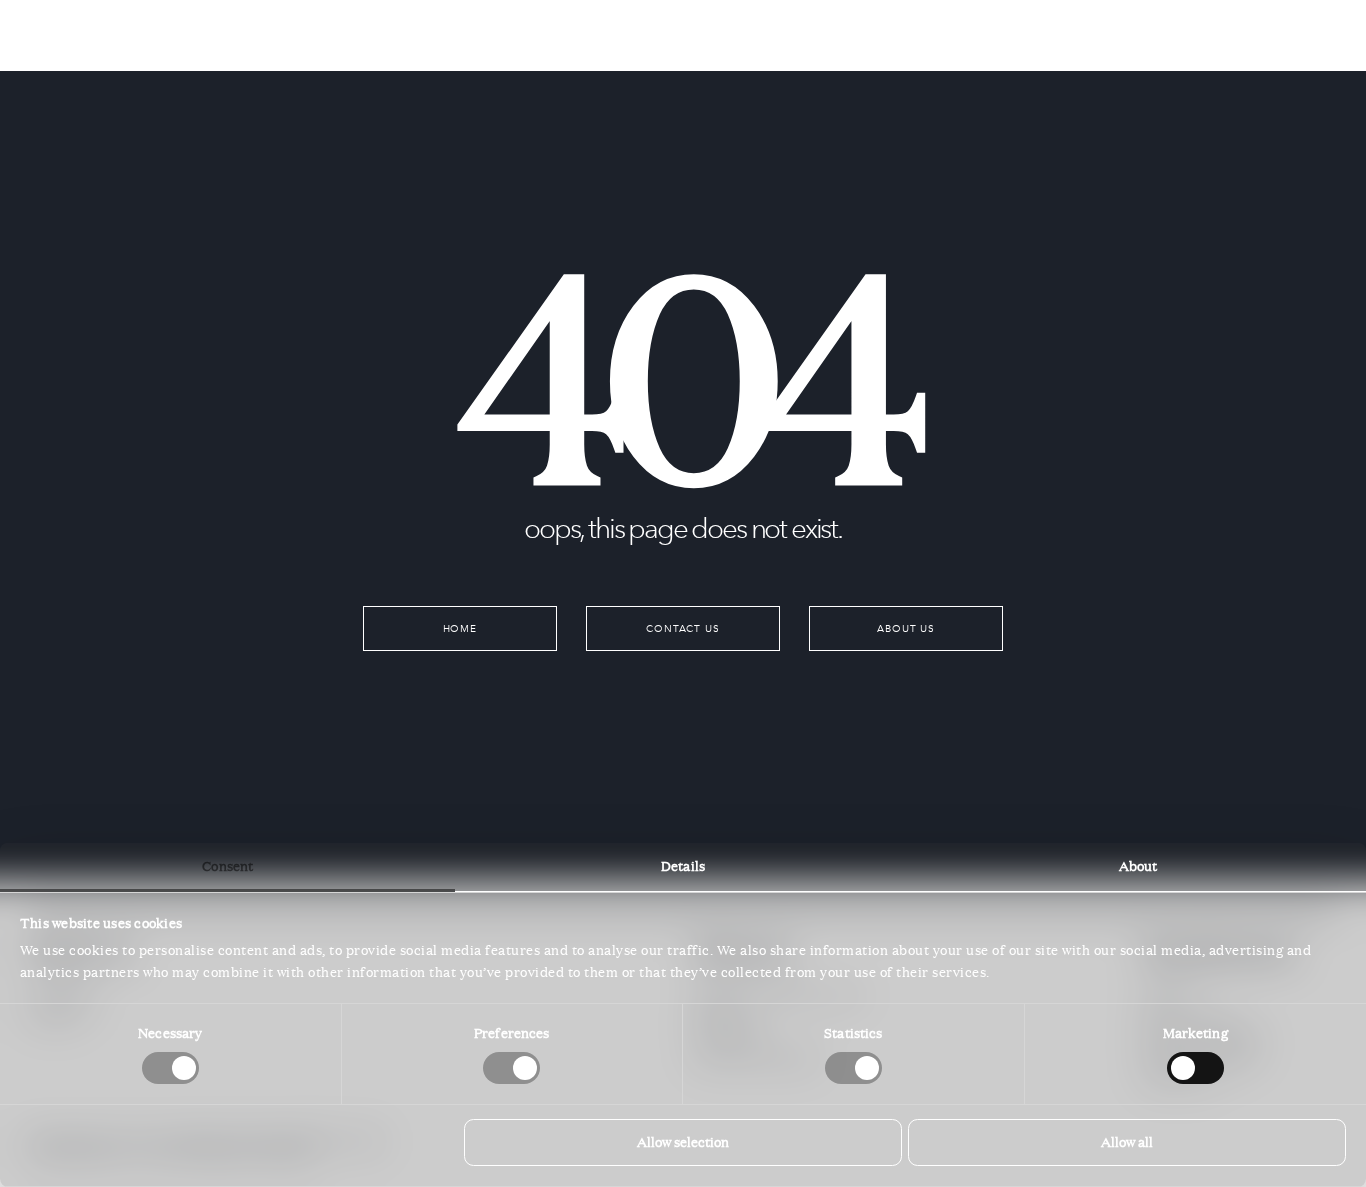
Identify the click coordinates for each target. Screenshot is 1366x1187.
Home (460, 628)
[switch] (511, 1068)
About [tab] (1138, 866)
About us (906, 628)
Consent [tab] (227, 866)
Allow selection (683, 1142)
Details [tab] (683, 866)
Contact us (683, 628)
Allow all (1127, 1142)
